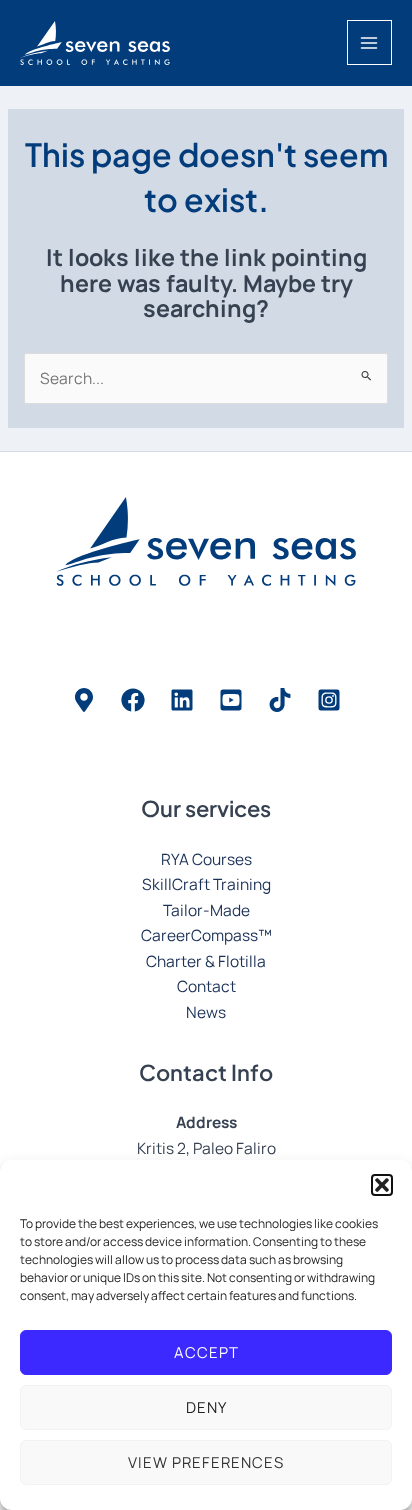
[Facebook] (133, 700)
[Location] (84, 700)
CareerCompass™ (206, 935)
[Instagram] (329, 700)
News (206, 1012)
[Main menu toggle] (369, 42)
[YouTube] (231, 700)
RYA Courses (206, 859)
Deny (206, 1407)
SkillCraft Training (206, 884)
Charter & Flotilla (206, 961)
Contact (206, 986)
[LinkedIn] (182, 700)
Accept (206, 1352)
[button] (382, 1185)
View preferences (206, 1462)
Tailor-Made (206, 910)
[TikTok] (280, 700)
